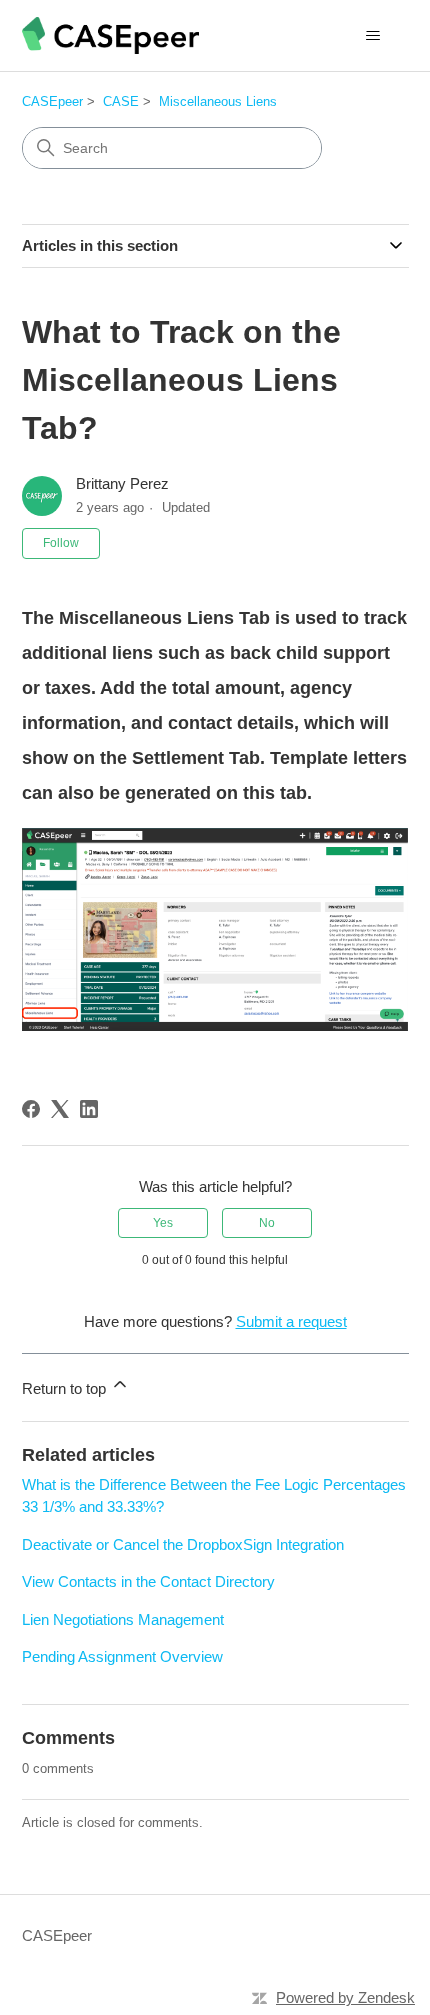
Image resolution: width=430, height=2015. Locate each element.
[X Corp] (60, 1109)
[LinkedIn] (89, 1109)
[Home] (110, 35)
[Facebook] (31, 1109)
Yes (163, 1223)
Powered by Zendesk (345, 1997)
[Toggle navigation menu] (373, 36)
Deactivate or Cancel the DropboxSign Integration (183, 1544)
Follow (61, 543)
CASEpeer (52, 101)
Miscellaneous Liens (218, 101)
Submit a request (291, 1321)
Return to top (66, 1388)
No (267, 1223)
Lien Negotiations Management (123, 1619)
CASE (121, 101)
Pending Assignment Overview (122, 1656)
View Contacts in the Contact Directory (148, 1581)
